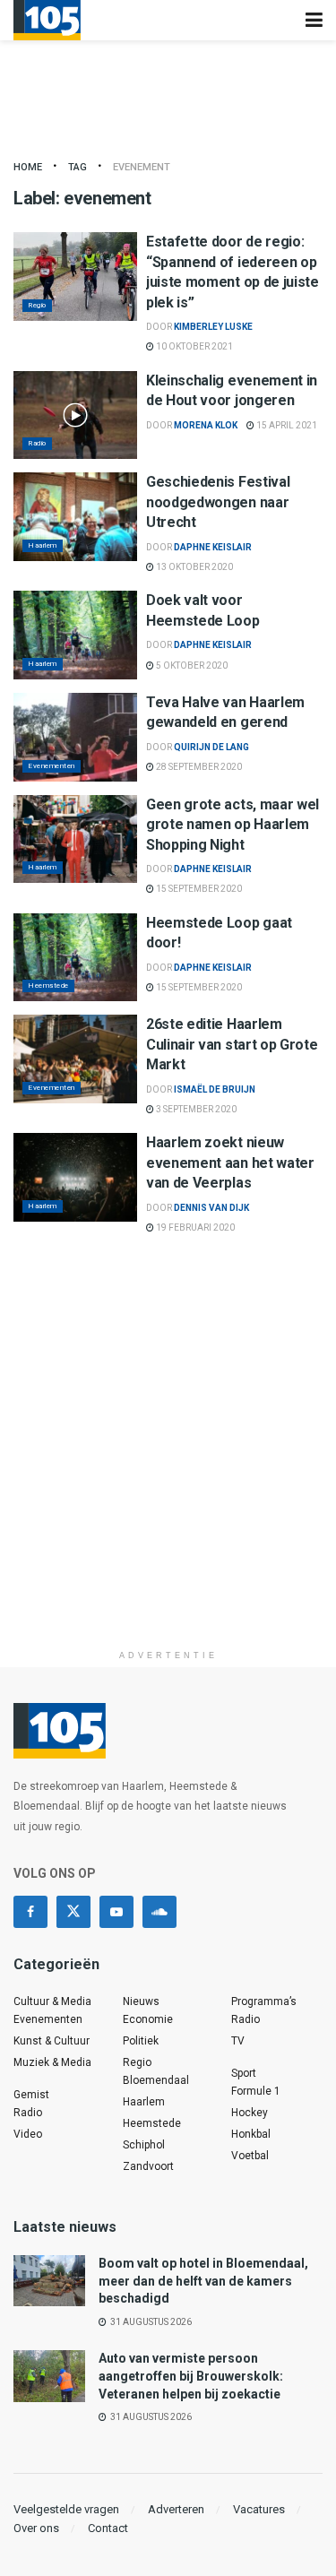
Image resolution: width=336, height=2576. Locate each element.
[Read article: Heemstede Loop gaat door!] (75, 958)
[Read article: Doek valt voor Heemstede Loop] (75, 635)
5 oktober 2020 (191, 666)
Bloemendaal (156, 2080)
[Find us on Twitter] (73, 1912)
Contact (108, 2528)
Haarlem (43, 545)
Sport (244, 2073)
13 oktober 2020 (194, 567)
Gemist (31, 2095)
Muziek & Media (52, 2062)
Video (28, 2134)
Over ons (36, 2528)
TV (238, 2041)
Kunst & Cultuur (52, 2041)
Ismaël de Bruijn (215, 1089)
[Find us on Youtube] (116, 1912)
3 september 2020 (195, 1109)
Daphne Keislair (213, 547)
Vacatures (259, 2509)
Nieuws (141, 2001)
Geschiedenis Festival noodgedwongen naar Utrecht (218, 502)
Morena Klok (206, 425)
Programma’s (264, 2001)
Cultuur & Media (52, 2001)
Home (28, 167)
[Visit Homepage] (47, 20)
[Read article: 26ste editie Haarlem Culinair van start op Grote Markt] (75, 1059)
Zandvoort (148, 2166)
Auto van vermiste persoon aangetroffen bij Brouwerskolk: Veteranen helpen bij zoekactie (191, 2376)
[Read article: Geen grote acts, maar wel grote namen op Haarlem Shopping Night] (75, 839)
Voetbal (250, 2156)
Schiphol (144, 2145)
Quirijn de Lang (211, 747)
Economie (148, 2019)
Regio (37, 305)
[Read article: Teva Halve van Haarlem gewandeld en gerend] (75, 737)
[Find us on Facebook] (30, 1912)
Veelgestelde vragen (66, 2509)
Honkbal (251, 2134)
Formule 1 (256, 2091)
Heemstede (48, 985)
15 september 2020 (198, 889)
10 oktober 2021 (194, 346)
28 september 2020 (198, 767)
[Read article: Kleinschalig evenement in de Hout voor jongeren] (75, 415)
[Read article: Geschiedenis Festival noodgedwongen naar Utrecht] (75, 517)
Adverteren (176, 2509)
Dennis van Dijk (211, 1208)
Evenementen (52, 766)
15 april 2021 (286, 425)
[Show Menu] (314, 20)
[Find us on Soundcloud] (159, 1912)
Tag (78, 167)
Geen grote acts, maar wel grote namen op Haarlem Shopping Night (233, 825)
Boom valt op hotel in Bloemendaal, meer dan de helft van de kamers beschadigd (203, 2281)
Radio (37, 443)
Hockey (250, 2113)
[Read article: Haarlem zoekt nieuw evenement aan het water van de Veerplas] (75, 1177)
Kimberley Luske (213, 327)
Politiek (141, 2041)
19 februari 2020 (194, 1227)
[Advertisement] (168, 1473)
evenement (142, 167)
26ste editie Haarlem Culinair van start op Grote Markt (232, 1044)
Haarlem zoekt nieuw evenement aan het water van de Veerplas (230, 1163)
